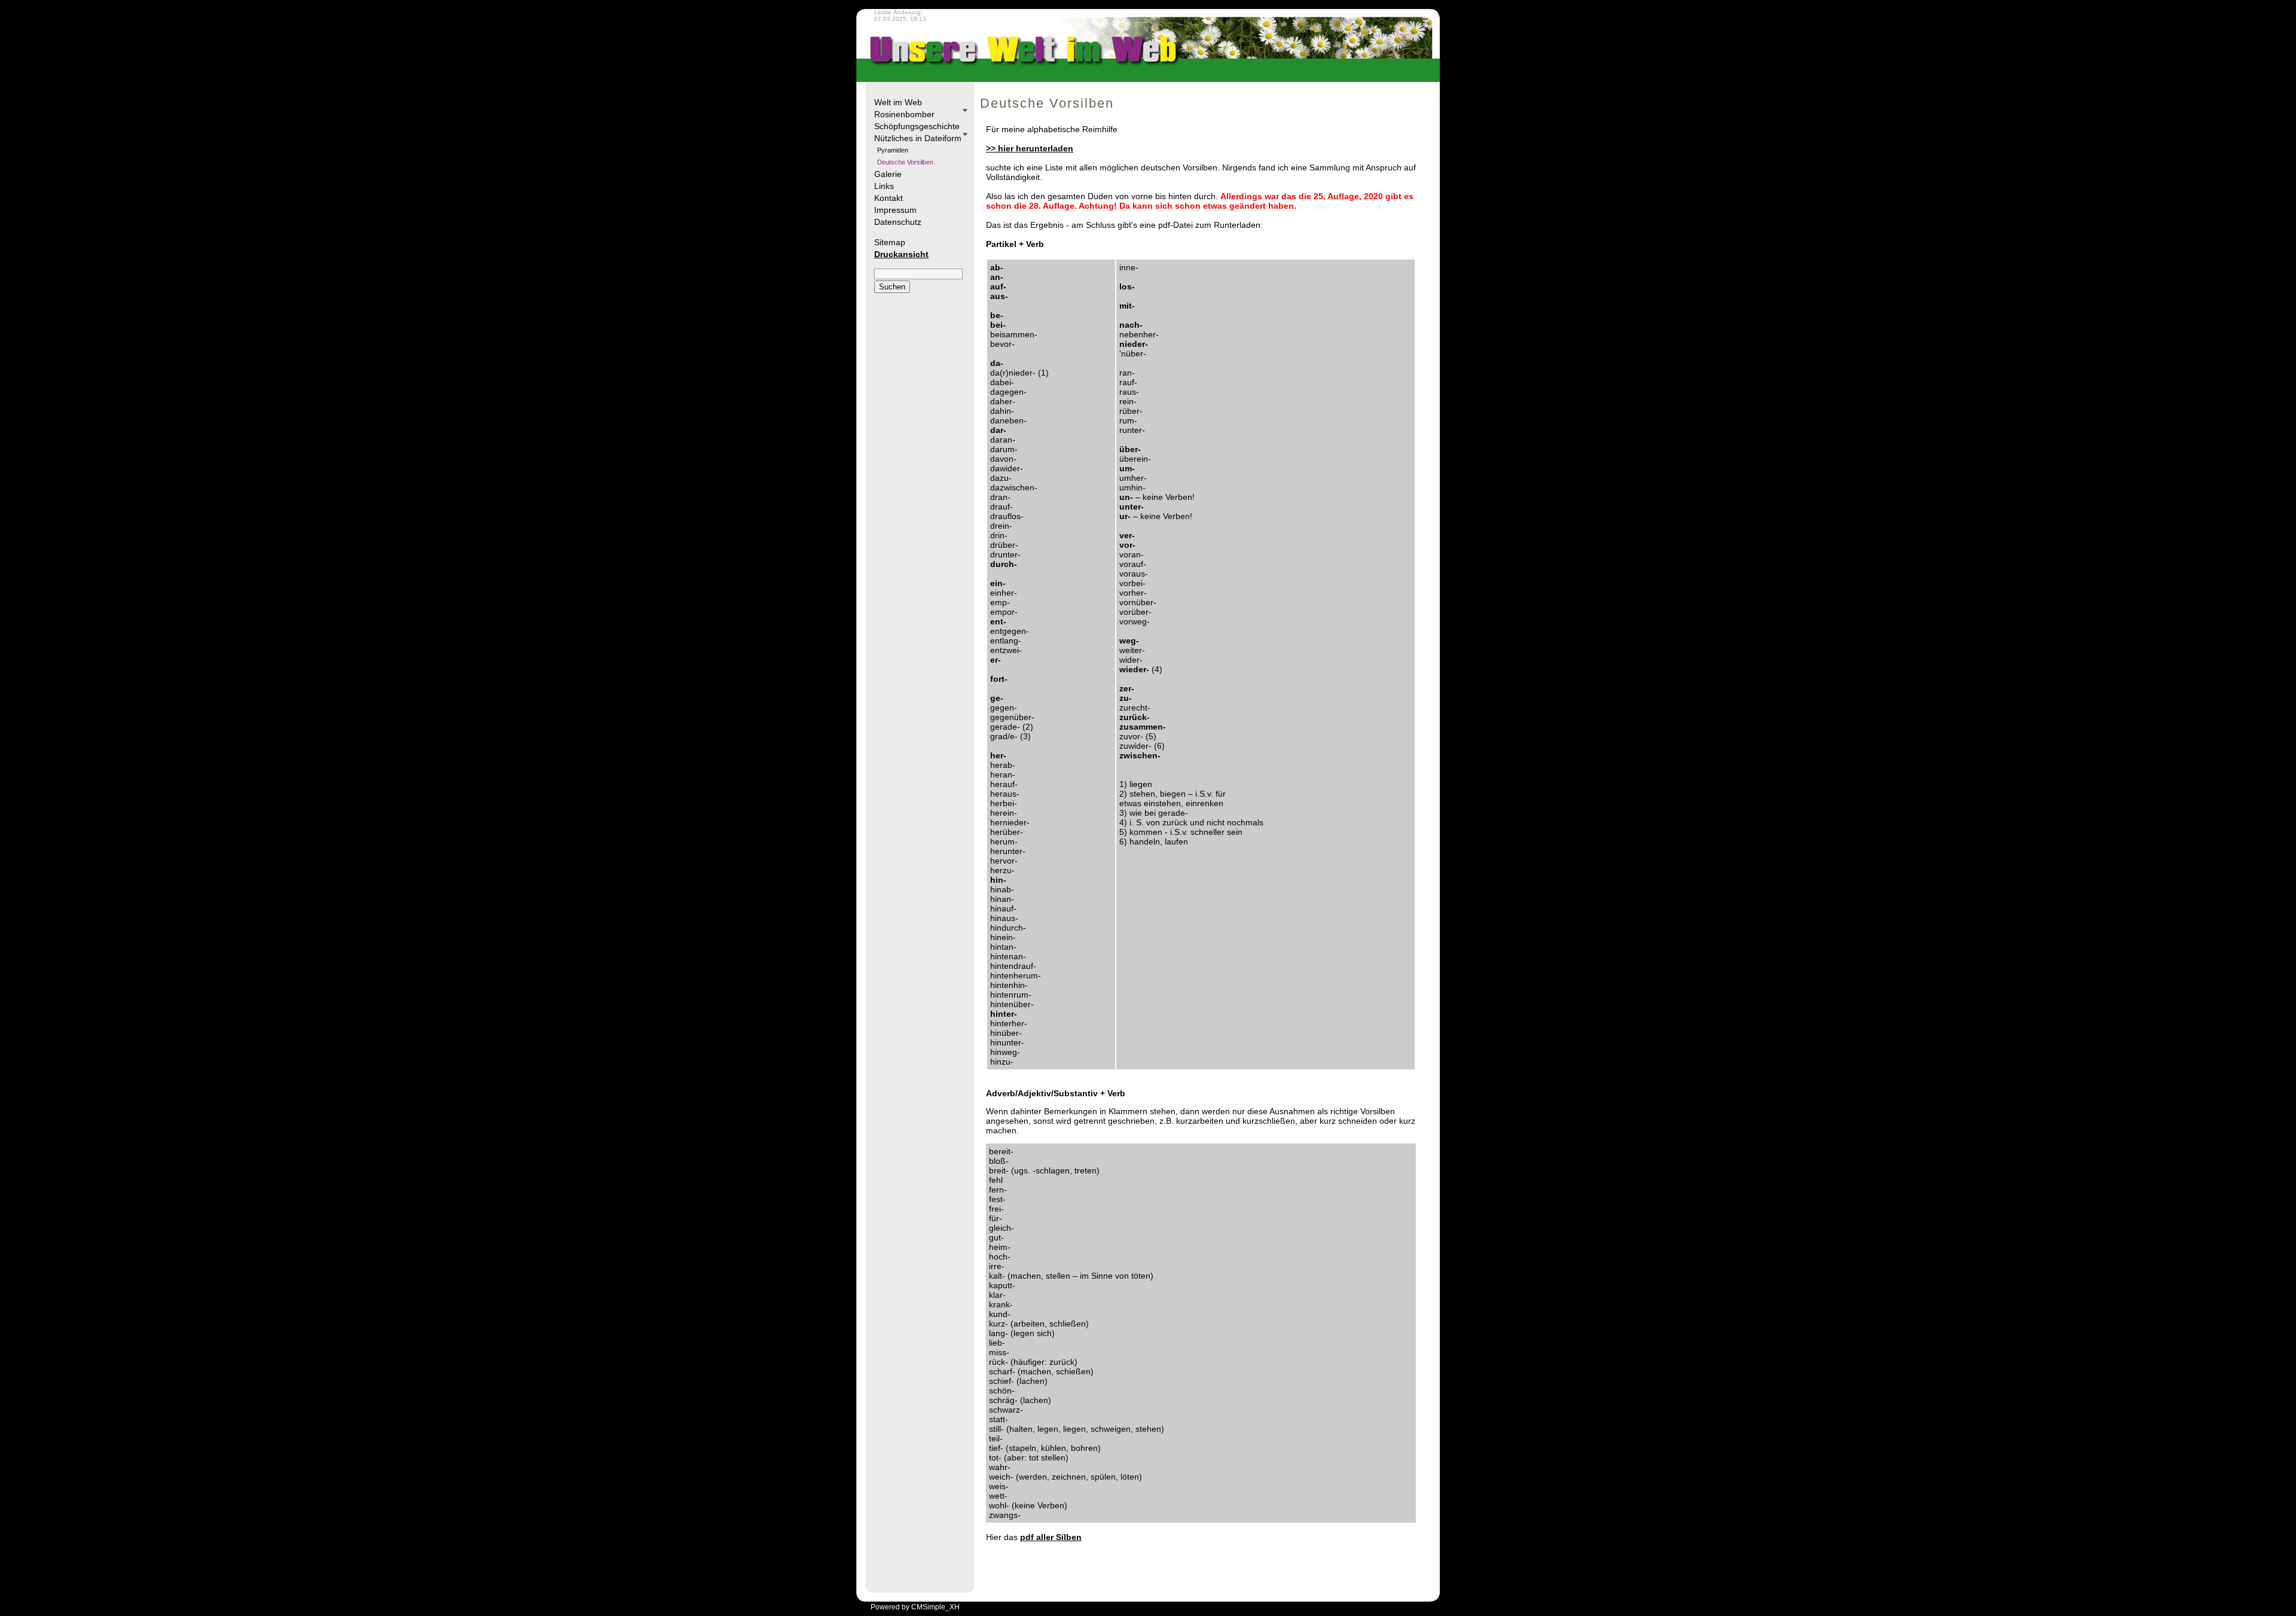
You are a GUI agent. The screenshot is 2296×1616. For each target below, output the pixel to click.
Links (884, 186)
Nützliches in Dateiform (918, 138)
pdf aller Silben (1051, 1537)
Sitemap (890, 242)
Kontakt (889, 198)
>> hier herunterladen (1030, 148)
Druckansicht (901, 254)
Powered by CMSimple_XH (915, 1607)
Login (1426, 16)
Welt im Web (898, 102)
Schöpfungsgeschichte (917, 126)
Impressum (895, 210)
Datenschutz (898, 222)
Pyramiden (893, 150)
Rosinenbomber (904, 114)
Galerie (888, 174)
